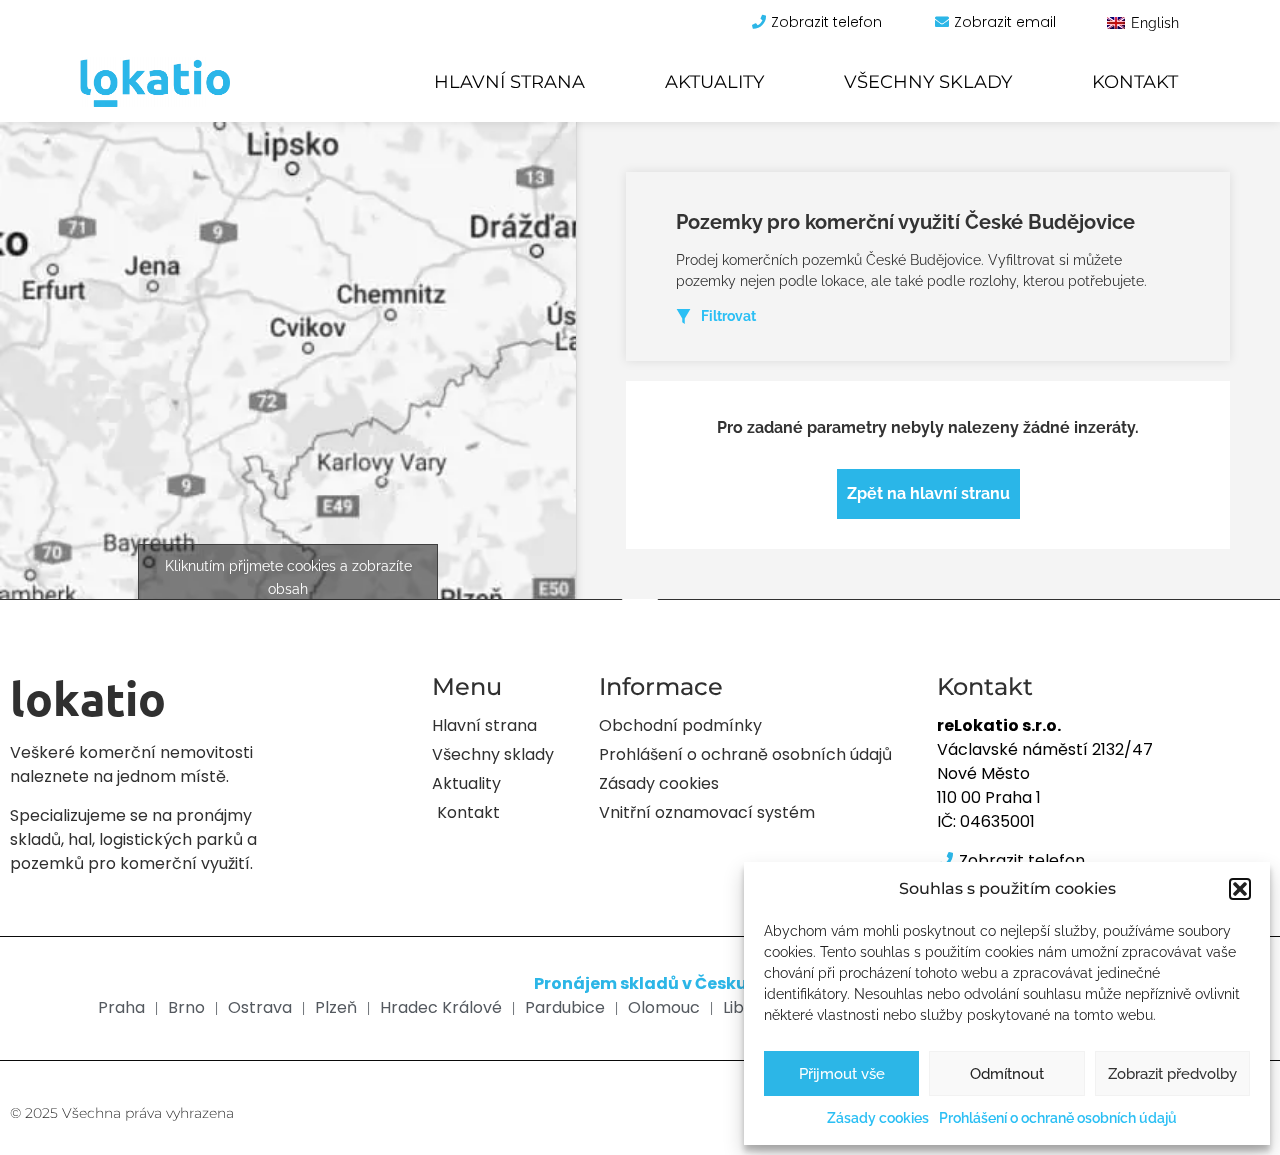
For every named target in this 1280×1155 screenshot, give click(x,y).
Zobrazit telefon (826, 22)
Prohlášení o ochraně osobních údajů (1058, 1118)
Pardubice (565, 1007)
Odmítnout (1007, 1074)
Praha (121, 1007)
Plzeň (336, 1007)
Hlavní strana (509, 82)
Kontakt (1135, 82)
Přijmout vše (842, 1074)
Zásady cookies (878, 1118)
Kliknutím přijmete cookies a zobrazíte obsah (288, 577)
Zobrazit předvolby (1172, 1074)
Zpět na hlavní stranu (928, 493)
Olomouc (664, 1007)
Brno (186, 1007)
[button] (1240, 889)
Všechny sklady (928, 82)
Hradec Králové (441, 1007)
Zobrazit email (1005, 22)
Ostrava (260, 1007)
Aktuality (714, 82)
